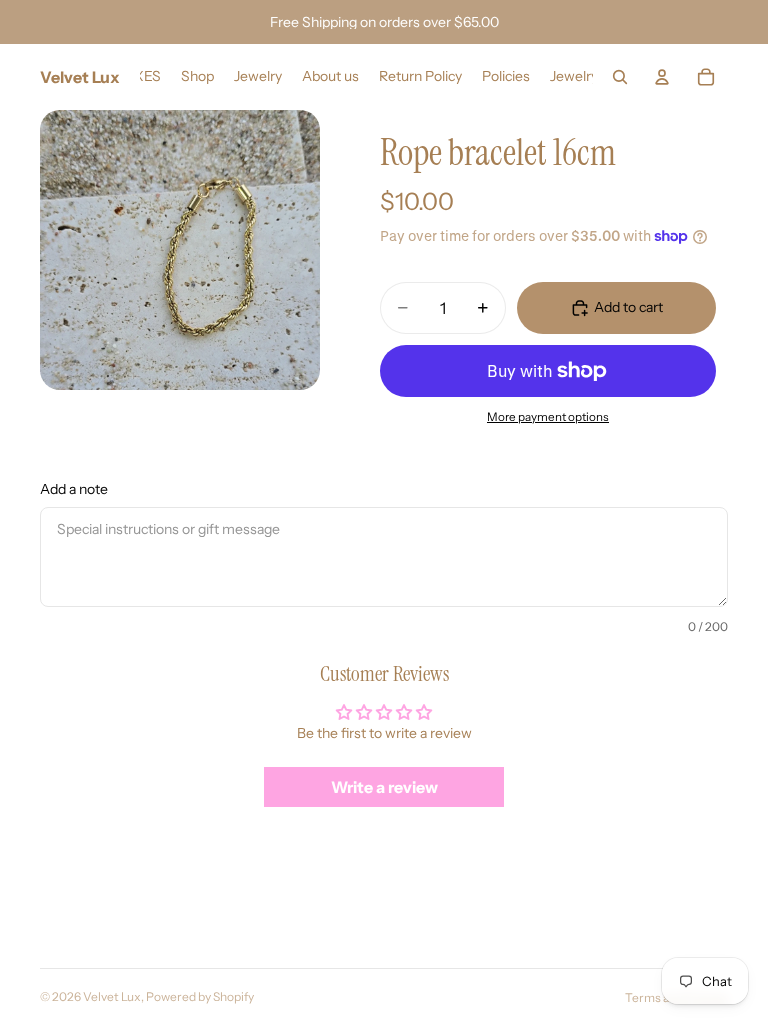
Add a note (74, 489)
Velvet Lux (112, 996)
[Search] (620, 77)
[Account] (662, 77)
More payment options (548, 417)
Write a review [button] (384, 787)
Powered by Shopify (200, 996)
